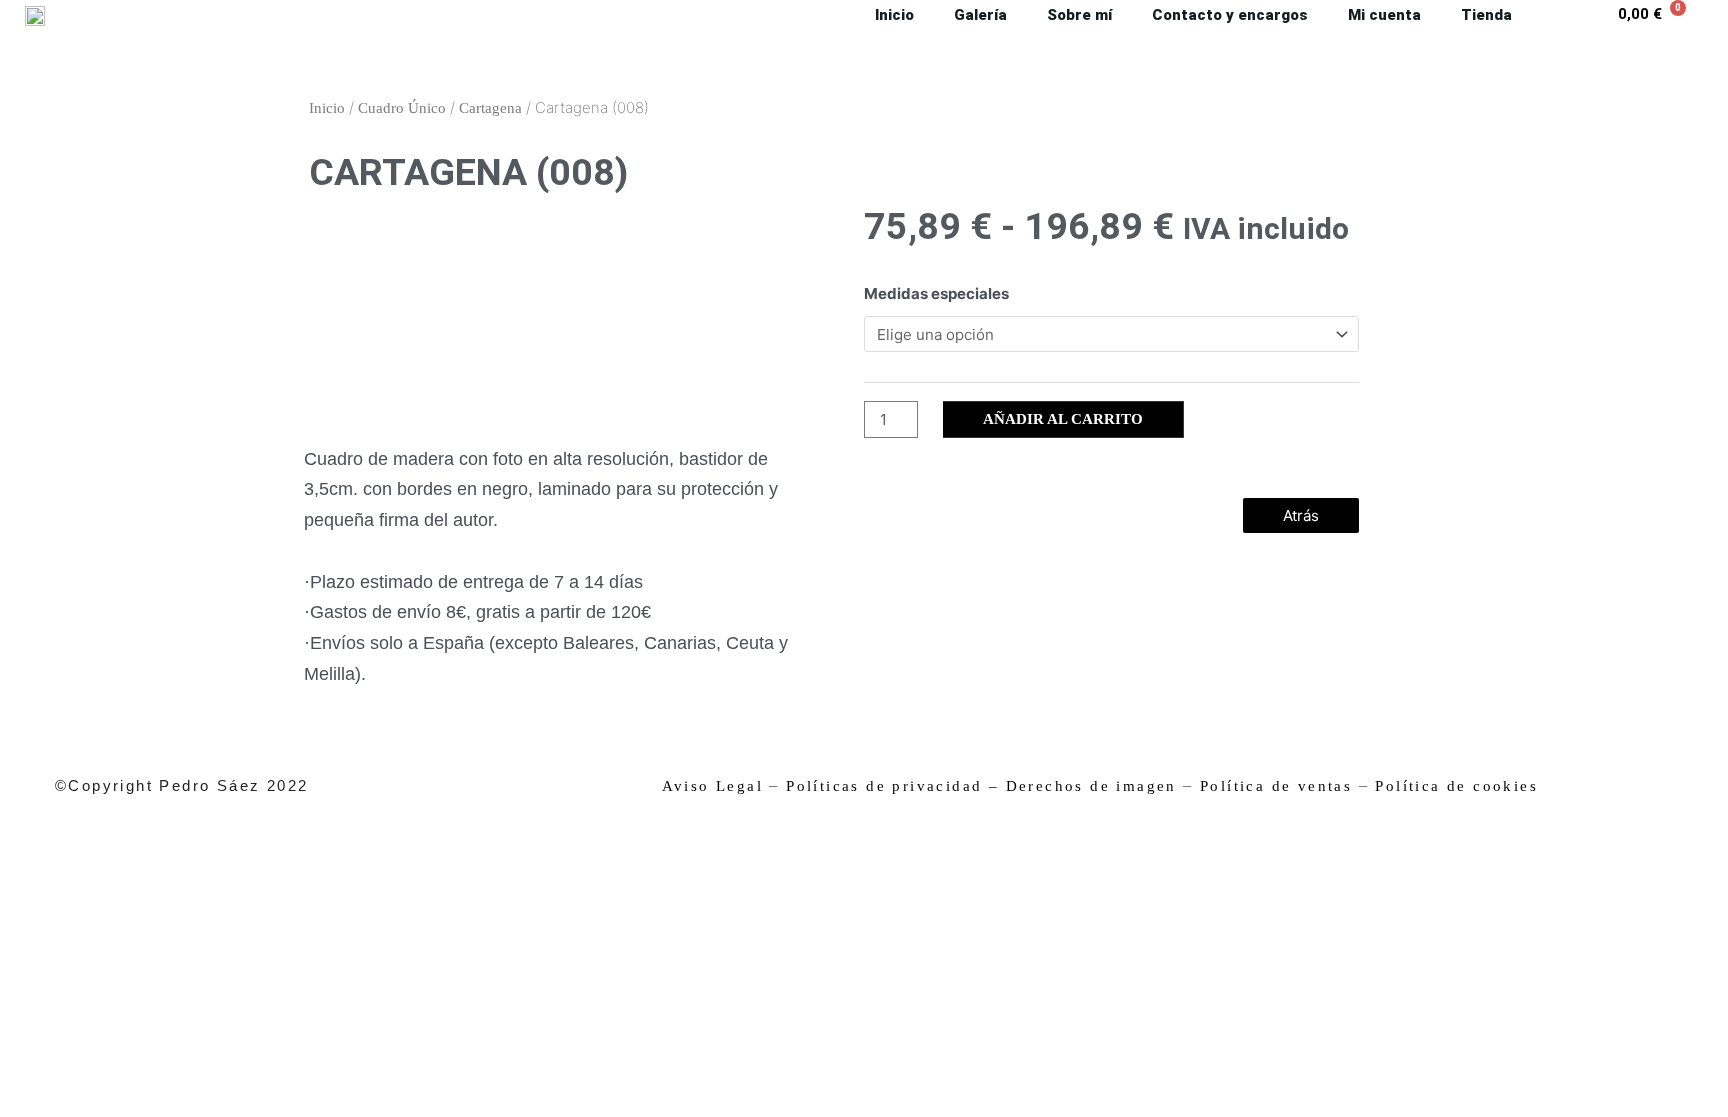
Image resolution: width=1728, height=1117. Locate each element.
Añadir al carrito (1063, 419)
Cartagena (490, 108)
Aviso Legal (712, 786)
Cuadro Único (402, 108)
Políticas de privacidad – (892, 786)
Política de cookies (1456, 786)
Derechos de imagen (1091, 786)
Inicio (327, 108)
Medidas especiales (936, 293)
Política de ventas (1276, 786)
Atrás (1301, 515)
